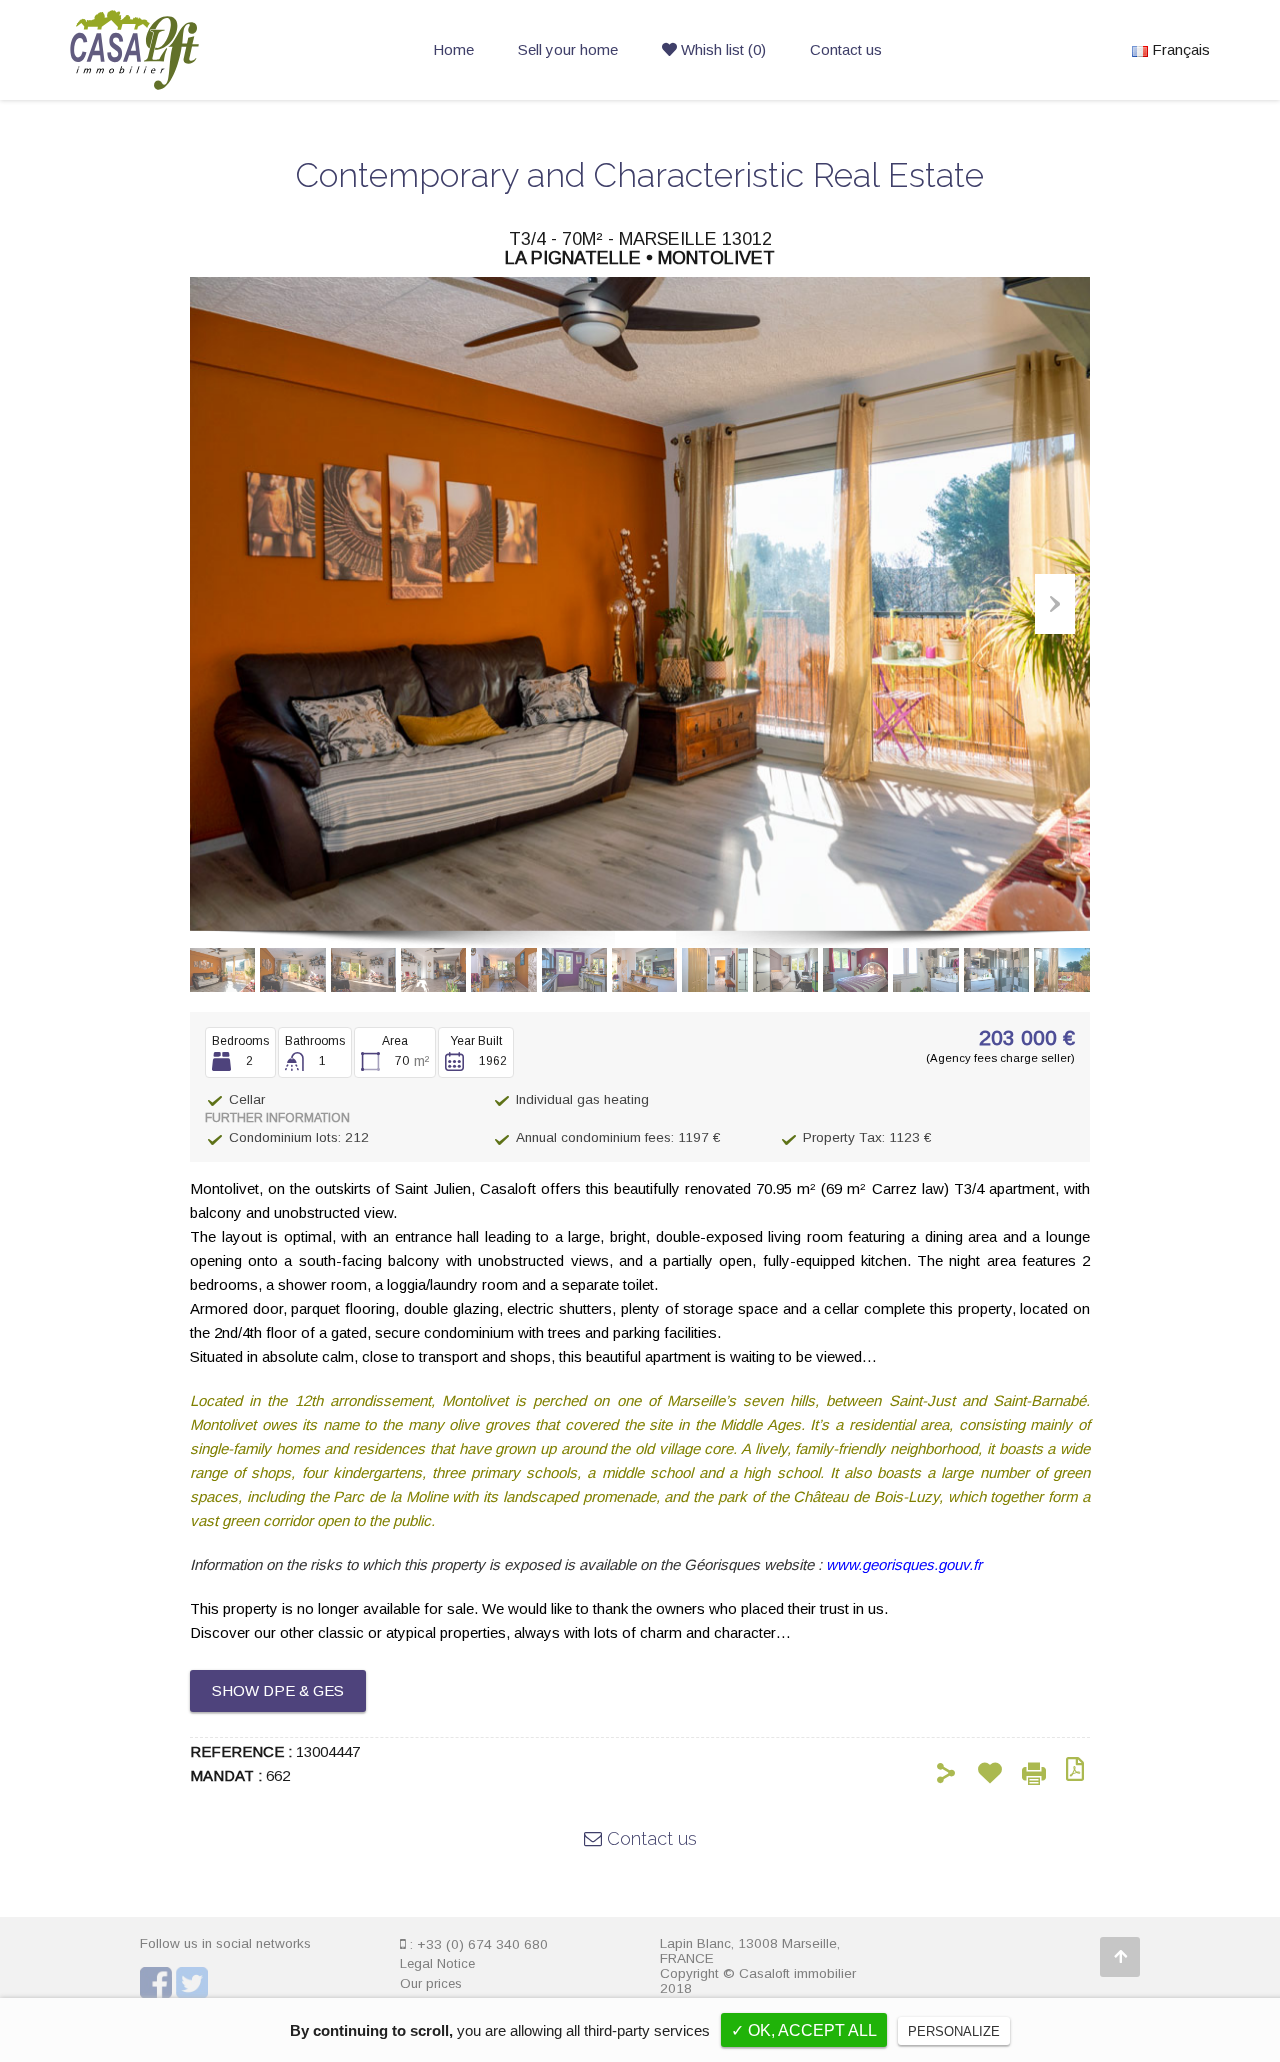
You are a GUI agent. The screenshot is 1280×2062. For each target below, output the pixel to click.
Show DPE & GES (278, 1690)
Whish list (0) (721, 49)
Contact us (846, 49)
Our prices (431, 1983)
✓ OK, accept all (804, 2030)
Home (453, 49)
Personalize (954, 2031)
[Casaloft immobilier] (134, 80)
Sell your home (568, 49)
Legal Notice (437, 1963)
